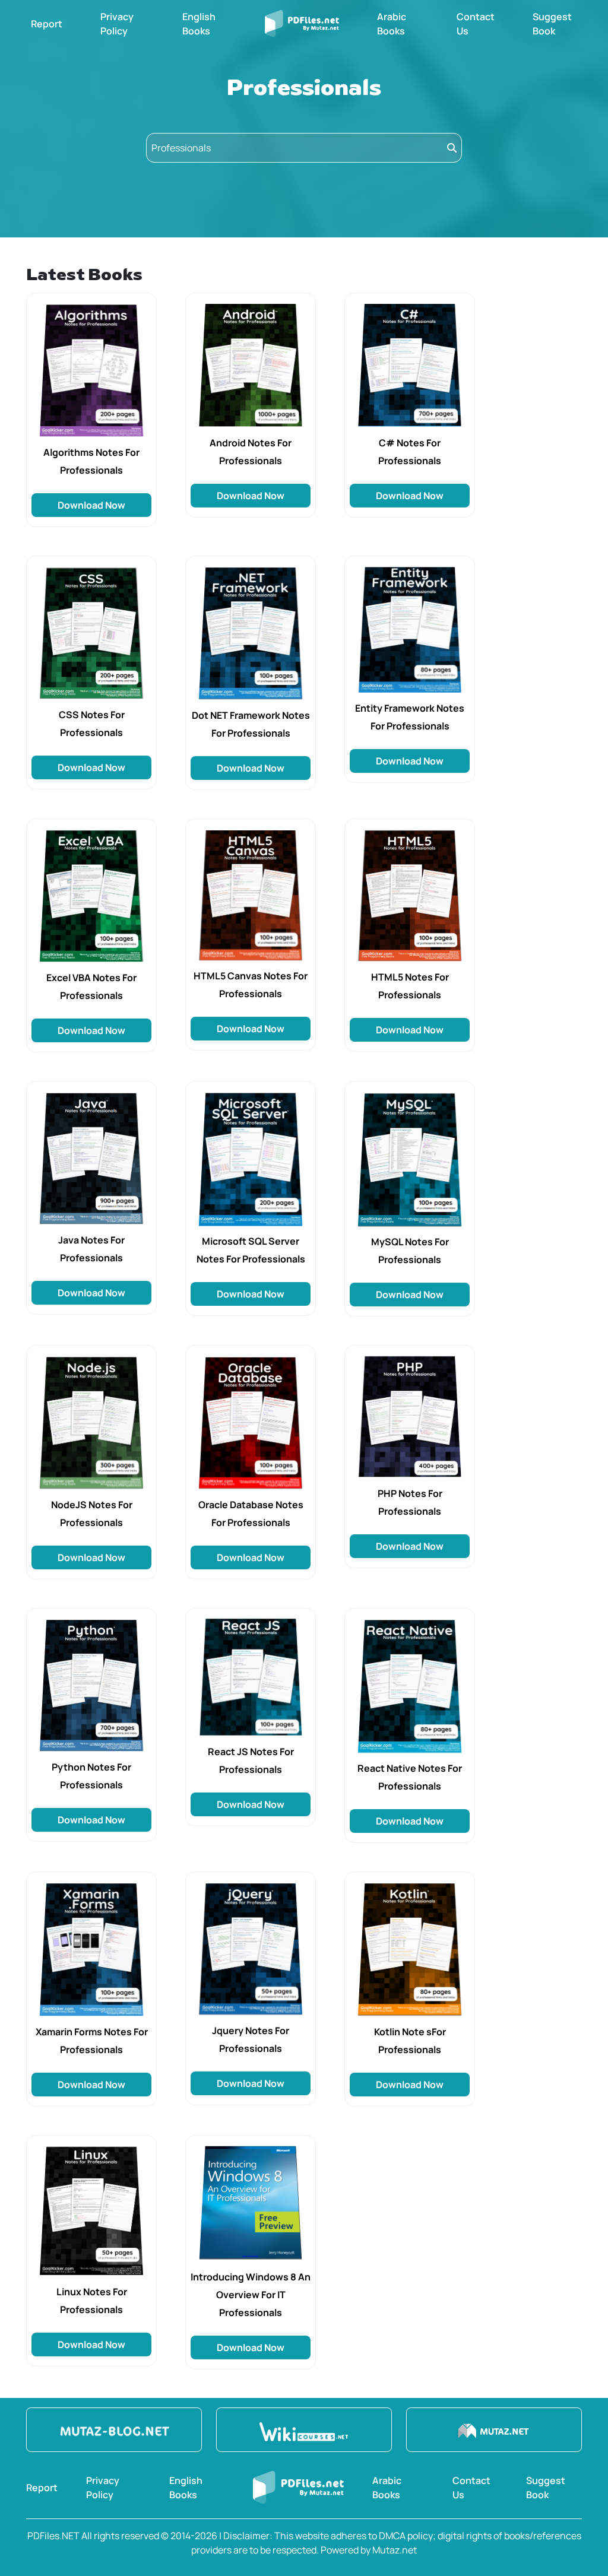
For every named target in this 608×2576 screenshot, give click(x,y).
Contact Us (476, 24)
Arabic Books (392, 24)
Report (47, 24)
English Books (199, 24)
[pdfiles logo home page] (302, 24)
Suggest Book (552, 24)
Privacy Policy (117, 24)
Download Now (91, 505)
